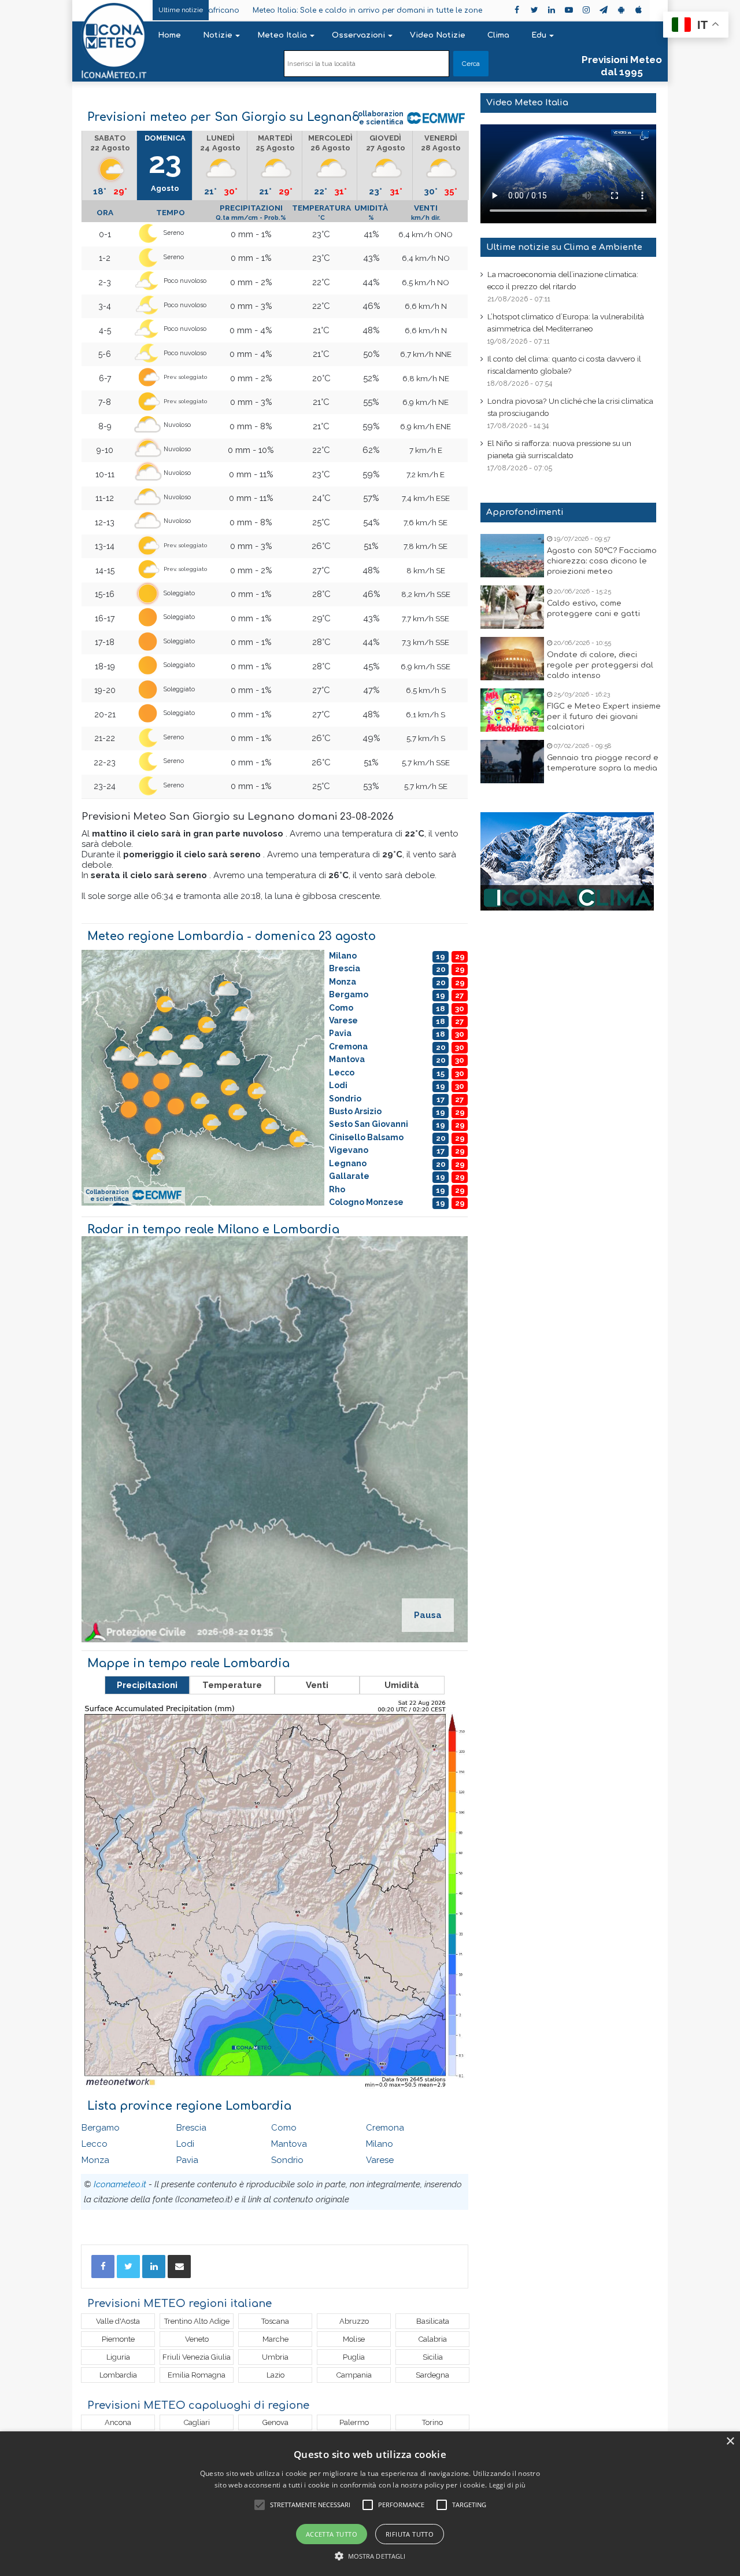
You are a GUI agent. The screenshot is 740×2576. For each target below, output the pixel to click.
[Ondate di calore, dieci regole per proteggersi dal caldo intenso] (512, 659)
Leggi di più (508, 2485)
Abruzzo (354, 2321)
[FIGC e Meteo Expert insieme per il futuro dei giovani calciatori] (512, 710)
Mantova (289, 2144)
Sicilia (433, 2357)
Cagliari (197, 2422)
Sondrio (287, 2160)
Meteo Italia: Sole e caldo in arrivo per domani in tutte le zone (258, 10)
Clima (498, 35)
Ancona (118, 2422)
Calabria (433, 2339)
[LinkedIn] (154, 2267)
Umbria (275, 2357)
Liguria (118, 2357)
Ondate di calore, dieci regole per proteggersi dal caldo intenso (600, 665)
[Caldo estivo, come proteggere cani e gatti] (512, 607)
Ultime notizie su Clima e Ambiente (564, 247)
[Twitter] (128, 2267)
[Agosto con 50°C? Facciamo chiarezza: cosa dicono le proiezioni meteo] (512, 556)
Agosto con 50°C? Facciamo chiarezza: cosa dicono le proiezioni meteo (602, 561)
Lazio (275, 2375)
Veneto (197, 2339)
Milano (380, 2144)
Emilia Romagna (197, 2375)
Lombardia (118, 2375)
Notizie (218, 35)
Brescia (191, 2128)
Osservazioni (358, 35)
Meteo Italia (282, 35)
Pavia (187, 2160)
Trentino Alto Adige (197, 2321)
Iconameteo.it (120, 2184)
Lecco (95, 2144)
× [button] (730, 2442)
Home (169, 35)
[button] (370, 2556)
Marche (275, 2339)
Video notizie (438, 35)
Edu (539, 35)
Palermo (354, 2422)
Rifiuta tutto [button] (410, 2534)
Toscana (275, 2321)
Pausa (428, 1615)
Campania (354, 2375)
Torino (432, 2422)
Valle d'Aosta (118, 2321)
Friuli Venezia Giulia (197, 2357)
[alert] (370, 2504)
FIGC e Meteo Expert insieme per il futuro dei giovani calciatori (604, 717)
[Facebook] (103, 2267)
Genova (275, 2422)
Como (284, 2128)
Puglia (354, 2357)
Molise (354, 2339)
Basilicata (433, 2321)
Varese (380, 2160)
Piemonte (118, 2339)
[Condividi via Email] (179, 2267)
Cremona (385, 2128)
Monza (95, 2160)
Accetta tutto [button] (332, 2534)
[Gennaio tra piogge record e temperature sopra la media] (512, 762)
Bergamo (101, 2128)
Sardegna (432, 2375)
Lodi (185, 2144)
